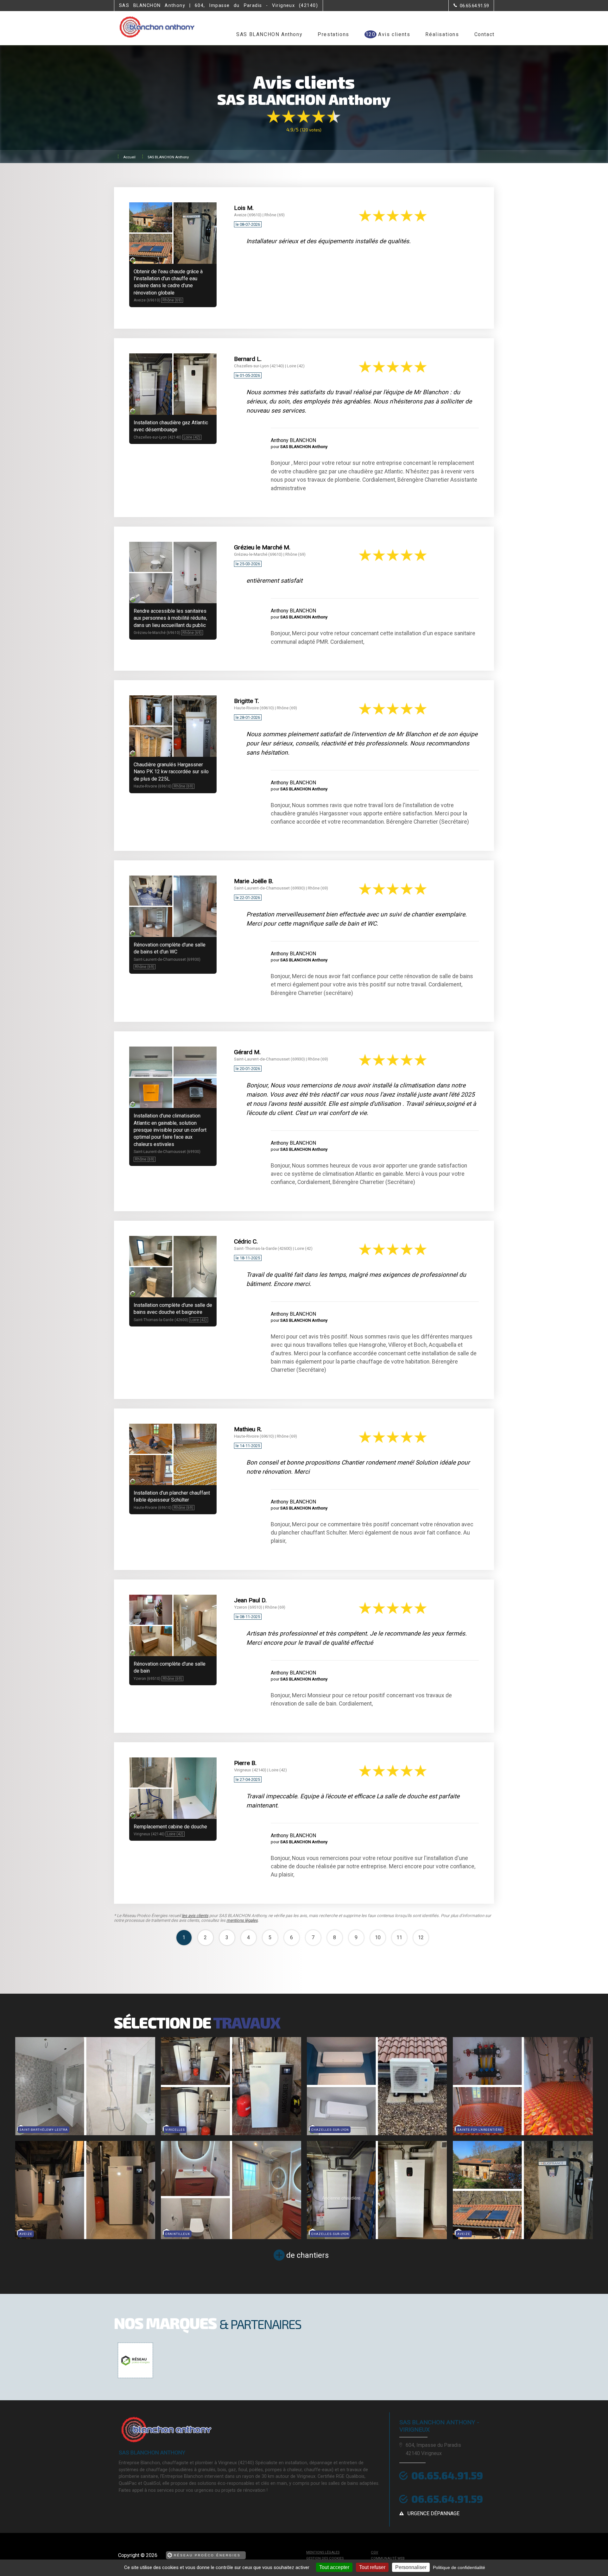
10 (378, 1937)
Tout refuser (372, 2567)
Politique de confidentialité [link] (459, 2567)
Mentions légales (323, 2552)
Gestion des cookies (325, 2558)
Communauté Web (388, 2558)
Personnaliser (411, 2567)
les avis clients (195, 1916)
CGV (374, 2552)
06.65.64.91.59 (447, 2475)
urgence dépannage (434, 2513)
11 (399, 1937)
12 (421, 1937)
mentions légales (242, 1920)
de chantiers (307, 2255)
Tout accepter (334, 2567)
